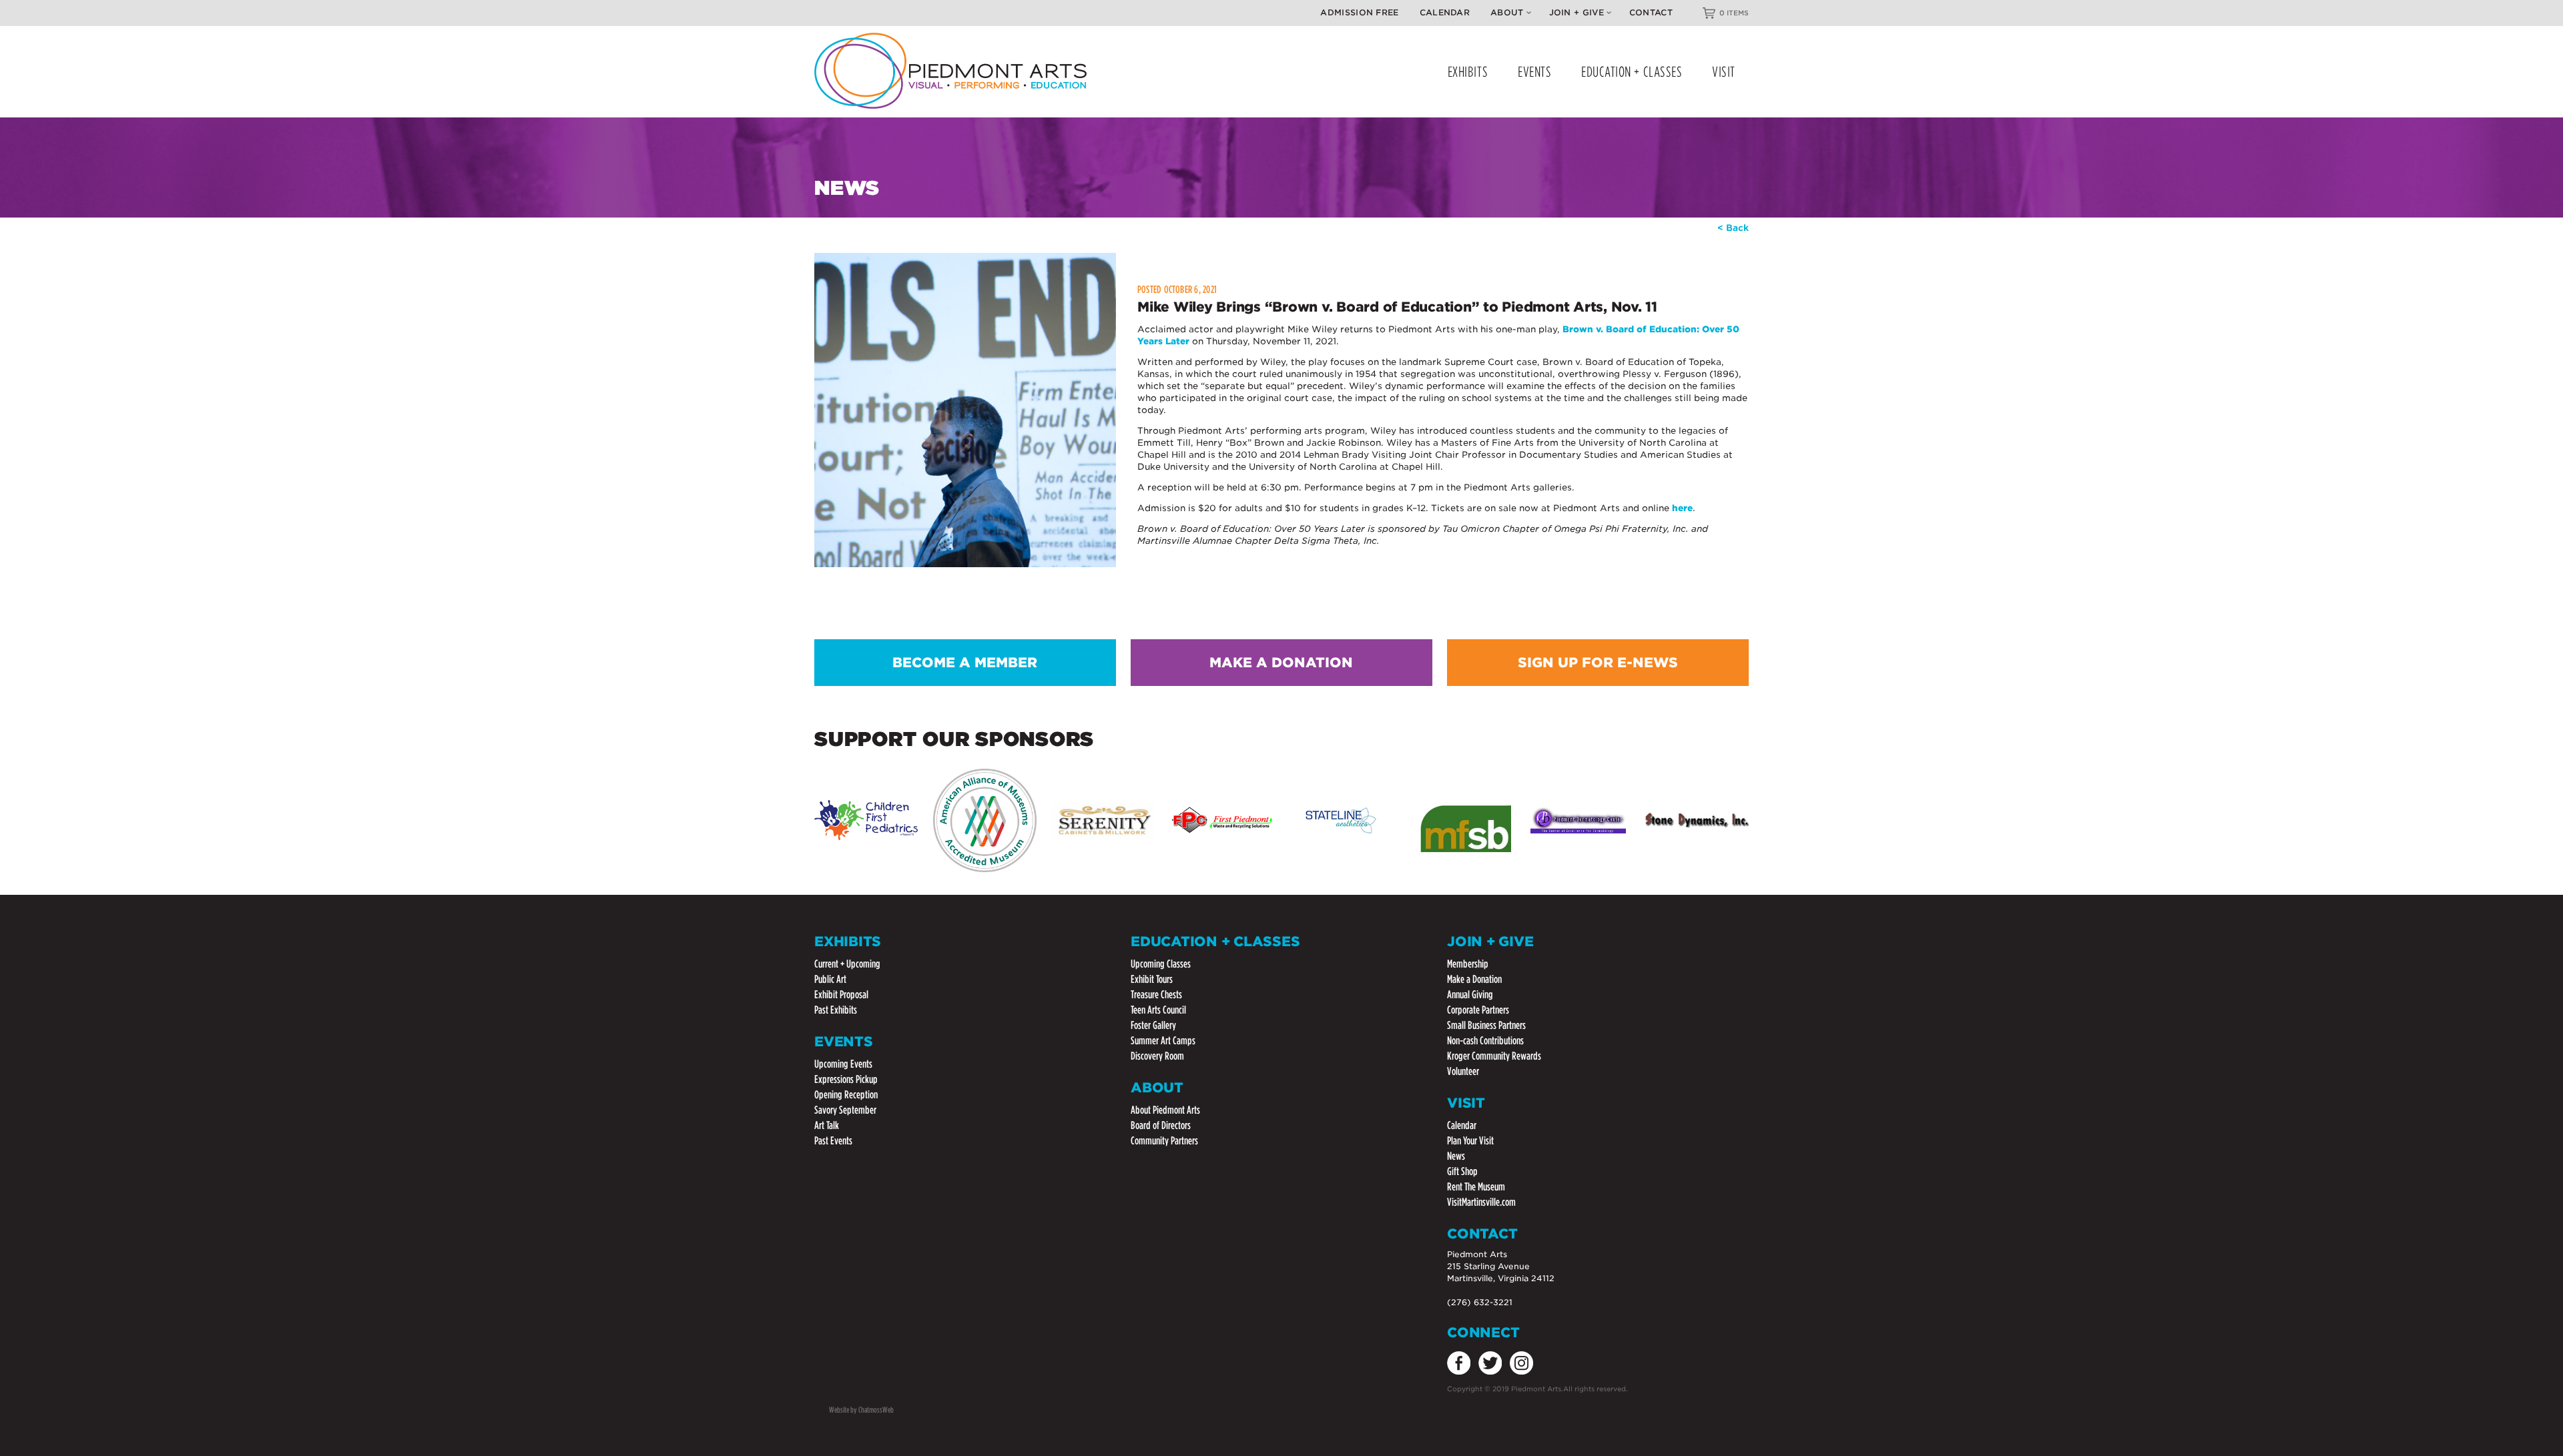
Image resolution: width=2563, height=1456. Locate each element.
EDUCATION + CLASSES (1632, 72)
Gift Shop (1462, 1171)
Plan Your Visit (1470, 1141)
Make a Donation (1474, 979)
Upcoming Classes (1161, 964)
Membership (1468, 964)
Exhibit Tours (1152, 979)
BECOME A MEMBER (965, 663)
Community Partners (1164, 1141)
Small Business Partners (1486, 1025)
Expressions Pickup (846, 1079)
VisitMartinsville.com (1481, 1202)
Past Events (833, 1141)
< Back (1733, 228)
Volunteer (1463, 1071)
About (1507, 12)
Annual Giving (1470, 995)
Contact (1651, 12)
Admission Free (1359, 12)
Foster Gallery (1153, 1025)
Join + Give (1577, 12)
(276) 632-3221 (1480, 1302)
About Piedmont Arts (1165, 1110)
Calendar (1445, 12)
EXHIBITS (1468, 72)
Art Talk (827, 1125)
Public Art (830, 979)
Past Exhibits (836, 1010)
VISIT (1724, 72)
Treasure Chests (1156, 995)
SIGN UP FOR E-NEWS (1598, 663)
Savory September (845, 1110)
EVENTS (1534, 72)
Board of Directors (1161, 1125)
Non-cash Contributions (1485, 1041)
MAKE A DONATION (1281, 663)
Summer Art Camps (1163, 1041)
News (1456, 1156)
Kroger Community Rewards (1494, 1056)
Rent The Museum (1476, 1187)
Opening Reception (846, 1095)
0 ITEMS (1734, 13)
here (1682, 508)
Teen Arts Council (1158, 1010)
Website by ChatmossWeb (861, 1410)
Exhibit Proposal (841, 995)
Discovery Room (1157, 1056)
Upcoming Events (843, 1064)
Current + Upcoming (847, 964)
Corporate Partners (1478, 1010)
